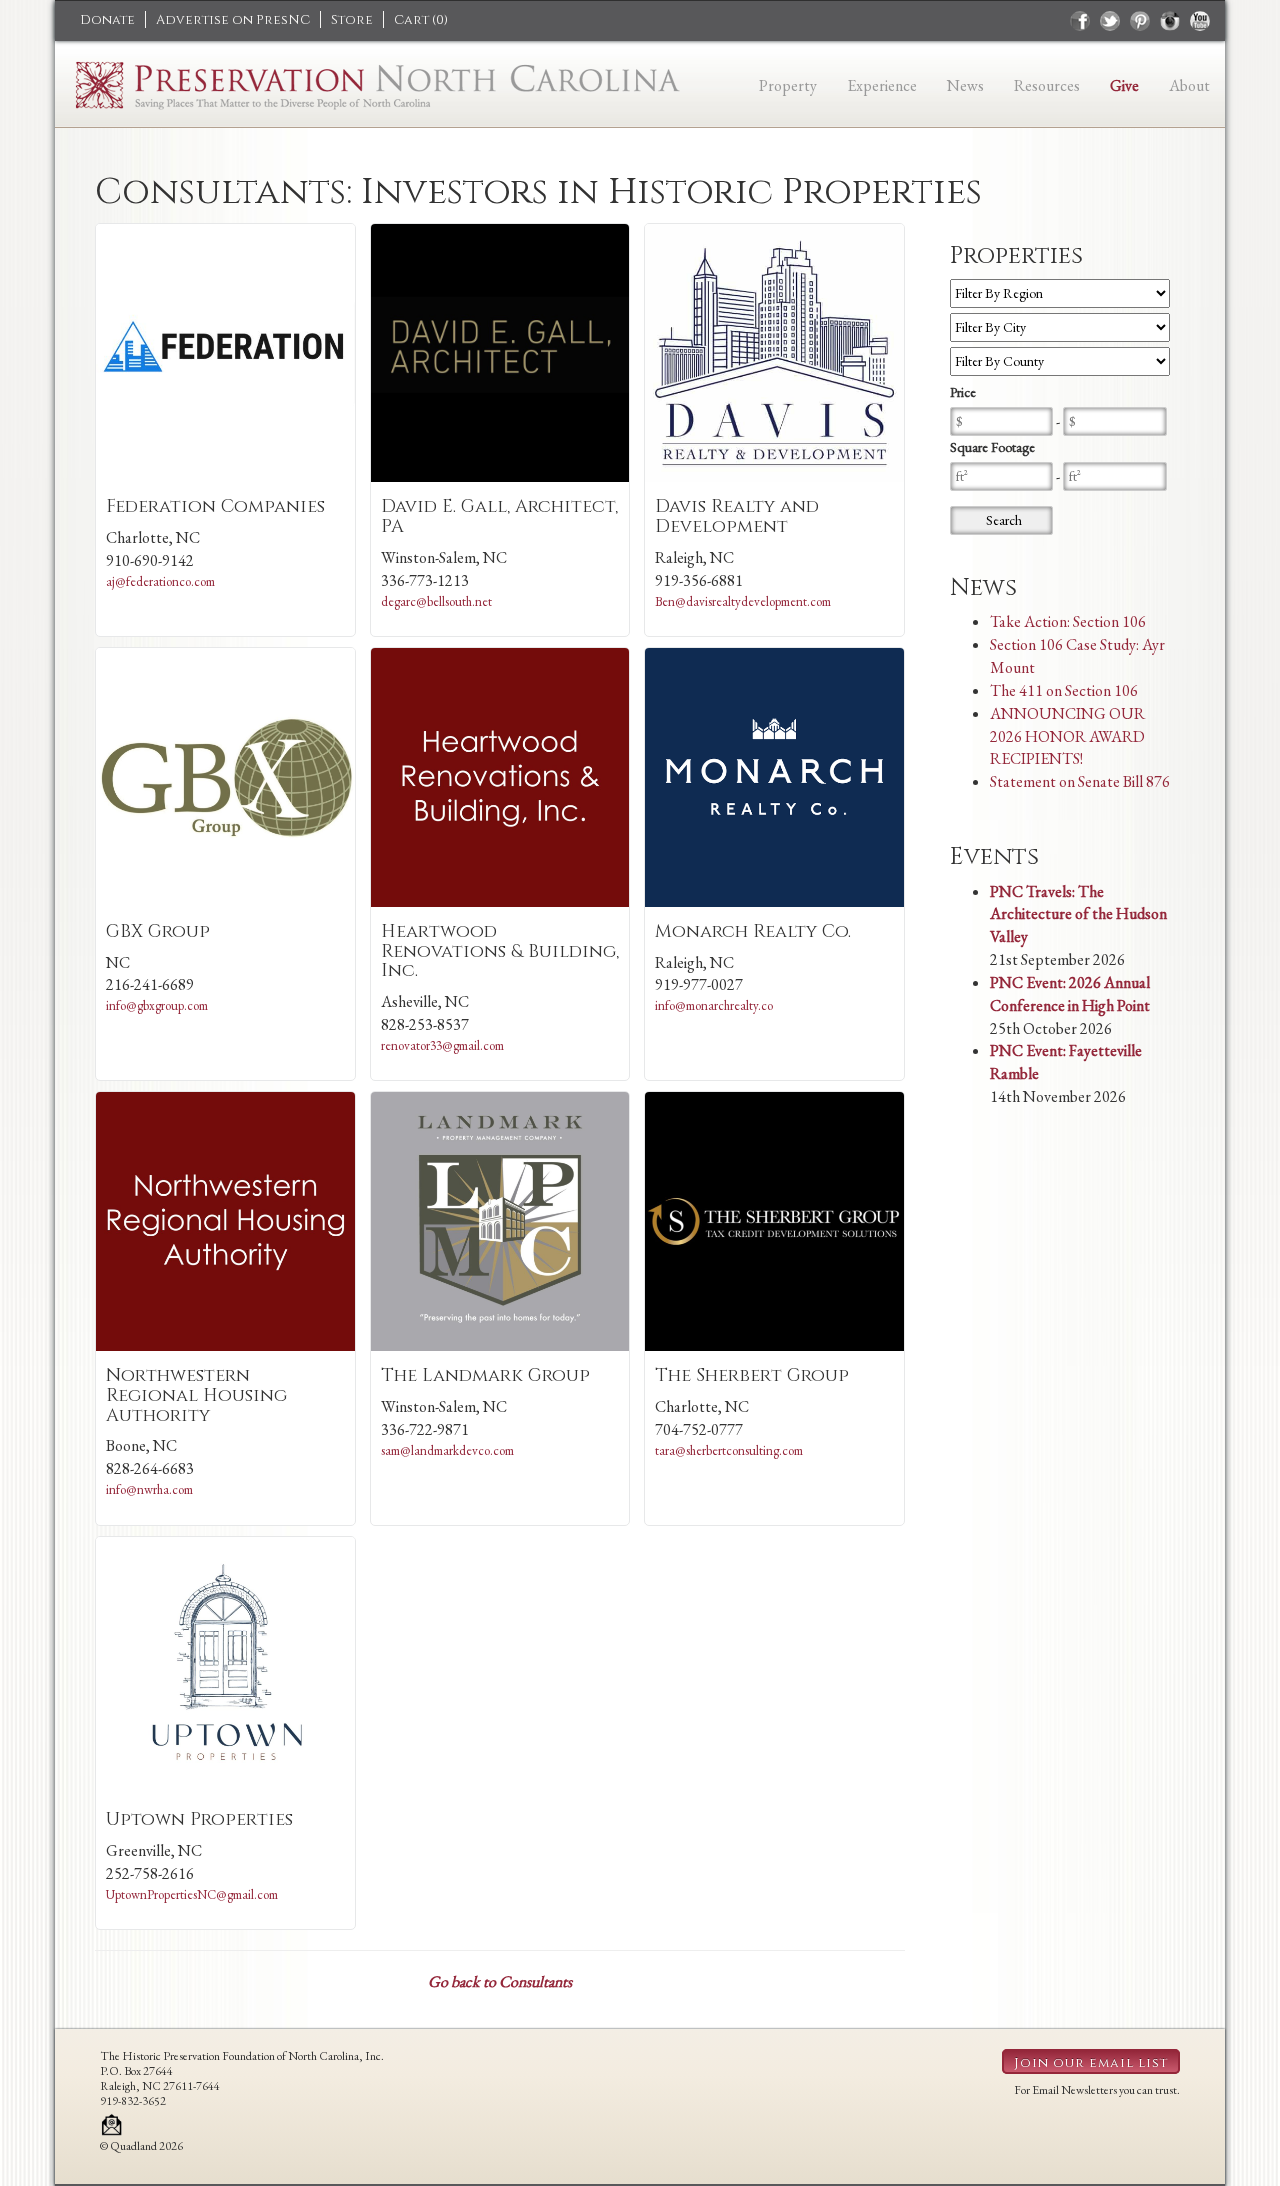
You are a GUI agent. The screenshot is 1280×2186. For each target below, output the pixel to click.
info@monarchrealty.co (714, 1005)
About (1189, 85)
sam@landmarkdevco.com (447, 1450)
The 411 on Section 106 (1064, 690)
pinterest (1140, 21)
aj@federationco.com (162, 581)
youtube (1200, 21)
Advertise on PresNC (233, 20)
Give (1124, 85)
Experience (882, 85)
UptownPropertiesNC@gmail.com (192, 1894)
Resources (1047, 85)
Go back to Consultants (500, 1981)
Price (963, 392)
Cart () (421, 20)
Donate (107, 20)
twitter (1110, 21)
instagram (1170, 21)
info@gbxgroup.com (157, 1005)
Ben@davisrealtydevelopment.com (743, 601)
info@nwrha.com (149, 1489)
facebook (1080, 21)
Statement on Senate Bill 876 (1080, 781)
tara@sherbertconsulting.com (729, 1450)
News (965, 85)
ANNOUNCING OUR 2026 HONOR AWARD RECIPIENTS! (1067, 736)
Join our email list (1091, 2063)
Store (352, 20)
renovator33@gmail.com (442, 1045)
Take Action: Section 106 (1068, 621)
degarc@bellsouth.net (436, 601)
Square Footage (992, 447)
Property (788, 85)
